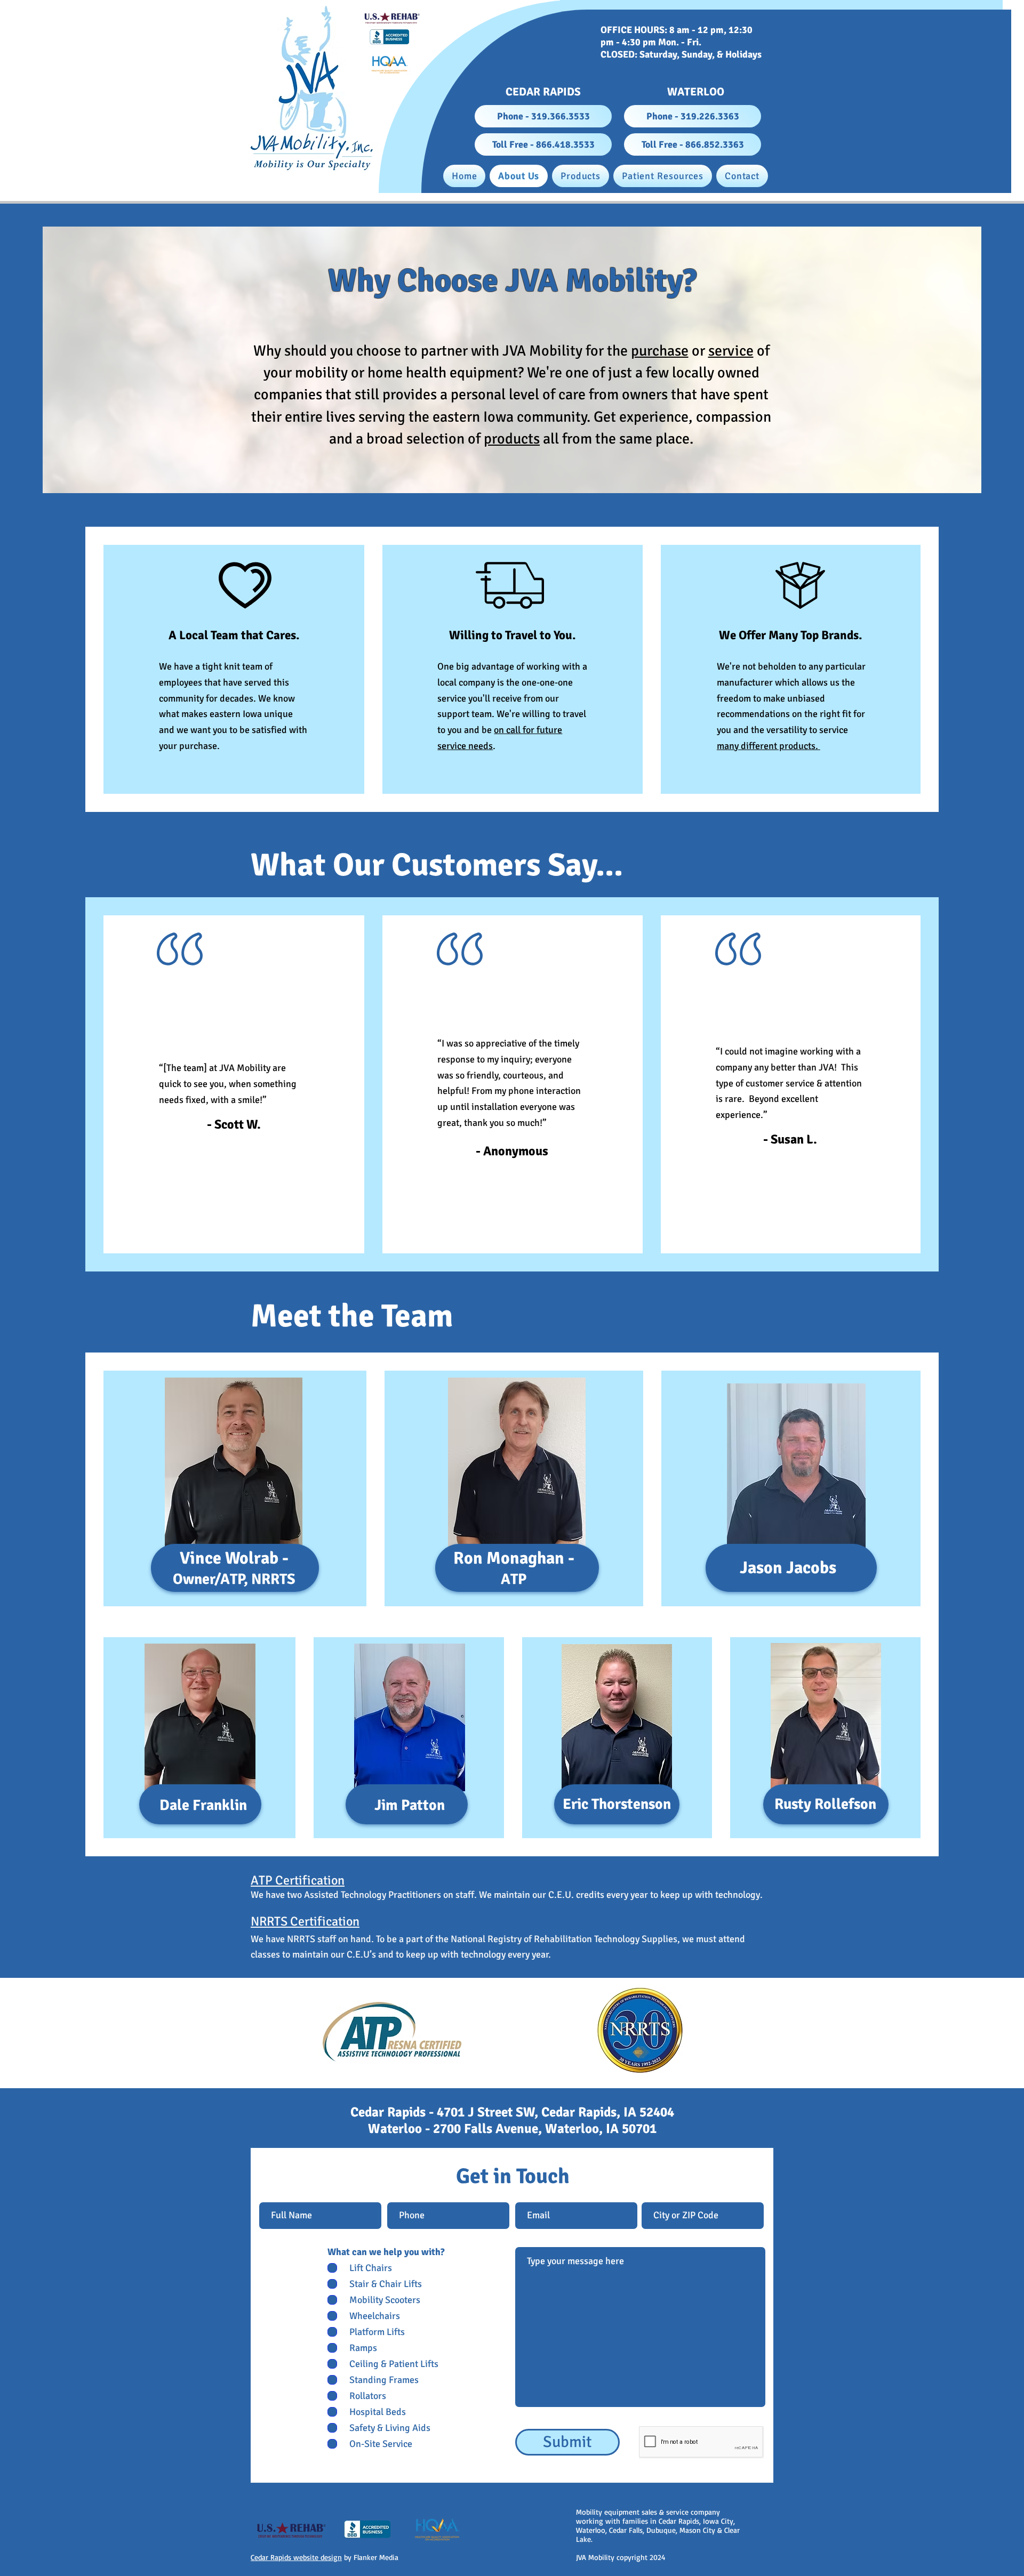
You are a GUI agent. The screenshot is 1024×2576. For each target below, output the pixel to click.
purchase (660, 351)
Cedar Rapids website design (296, 2557)
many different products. (769, 746)
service (731, 351)
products (512, 439)
